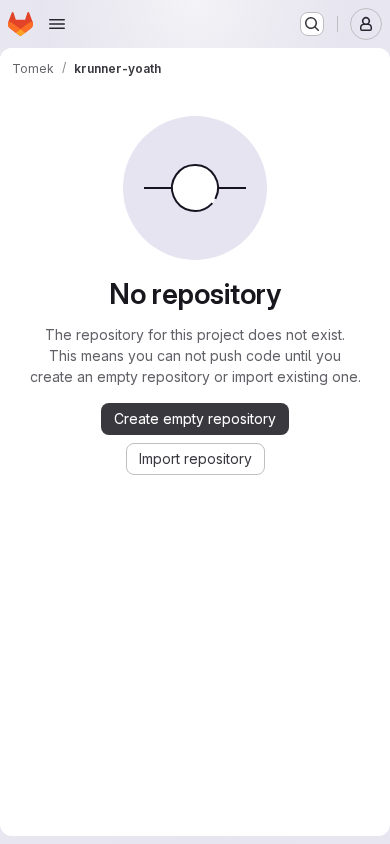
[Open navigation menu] (57, 24)
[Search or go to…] (312, 24)
